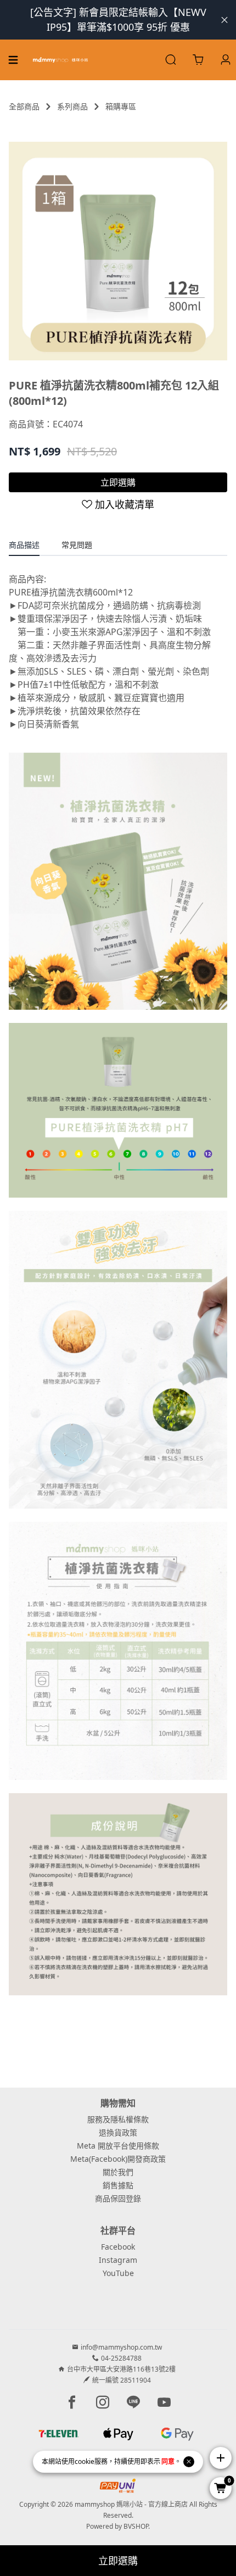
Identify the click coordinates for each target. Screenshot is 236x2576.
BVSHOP (136, 2526)
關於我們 (118, 2172)
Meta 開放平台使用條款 (118, 2146)
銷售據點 (118, 2185)
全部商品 (24, 106)
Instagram (118, 2260)
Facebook (118, 2247)
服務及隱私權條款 (118, 2119)
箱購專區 (121, 106)
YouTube (118, 2273)
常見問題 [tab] (77, 545)
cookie (85, 2461)
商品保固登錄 (118, 2198)
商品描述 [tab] (24, 545)
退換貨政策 (118, 2132)
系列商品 (72, 106)
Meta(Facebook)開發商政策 (118, 2159)
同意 (168, 2461)
